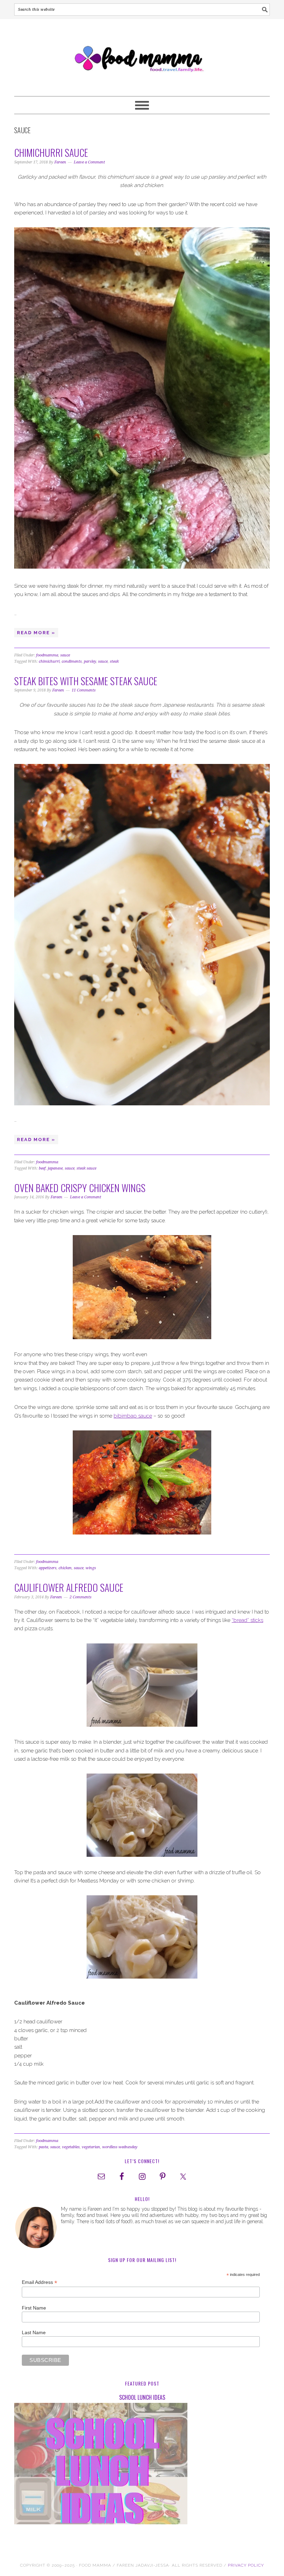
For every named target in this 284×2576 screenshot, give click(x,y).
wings (91, 1568)
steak (114, 661)
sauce (65, 655)
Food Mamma (142, 54)
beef (42, 1168)
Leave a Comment (89, 162)
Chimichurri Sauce (51, 152)
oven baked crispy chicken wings (80, 1188)
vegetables (71, 2147)
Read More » (36, 633)
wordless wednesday (120, 2147)
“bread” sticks (247, 1620)
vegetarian (91, 2147)
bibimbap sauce (133, 1416)
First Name (34, 2308)
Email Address (39, 2282)
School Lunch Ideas (142, 2397)
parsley (90, 661)
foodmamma (47, 655)
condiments (72, 661)
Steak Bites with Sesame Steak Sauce (86, 681)
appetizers (48, 1568)
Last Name (34, 2332)
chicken (65, 1568)
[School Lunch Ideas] (142, 2465)
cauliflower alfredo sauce (69, 1587)
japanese (55, 1168)
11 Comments (84, 690)
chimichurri (49, 661)
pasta (43, 2147)
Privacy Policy (246, 2565)
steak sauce (86, 1168)
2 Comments (81, 1597)
